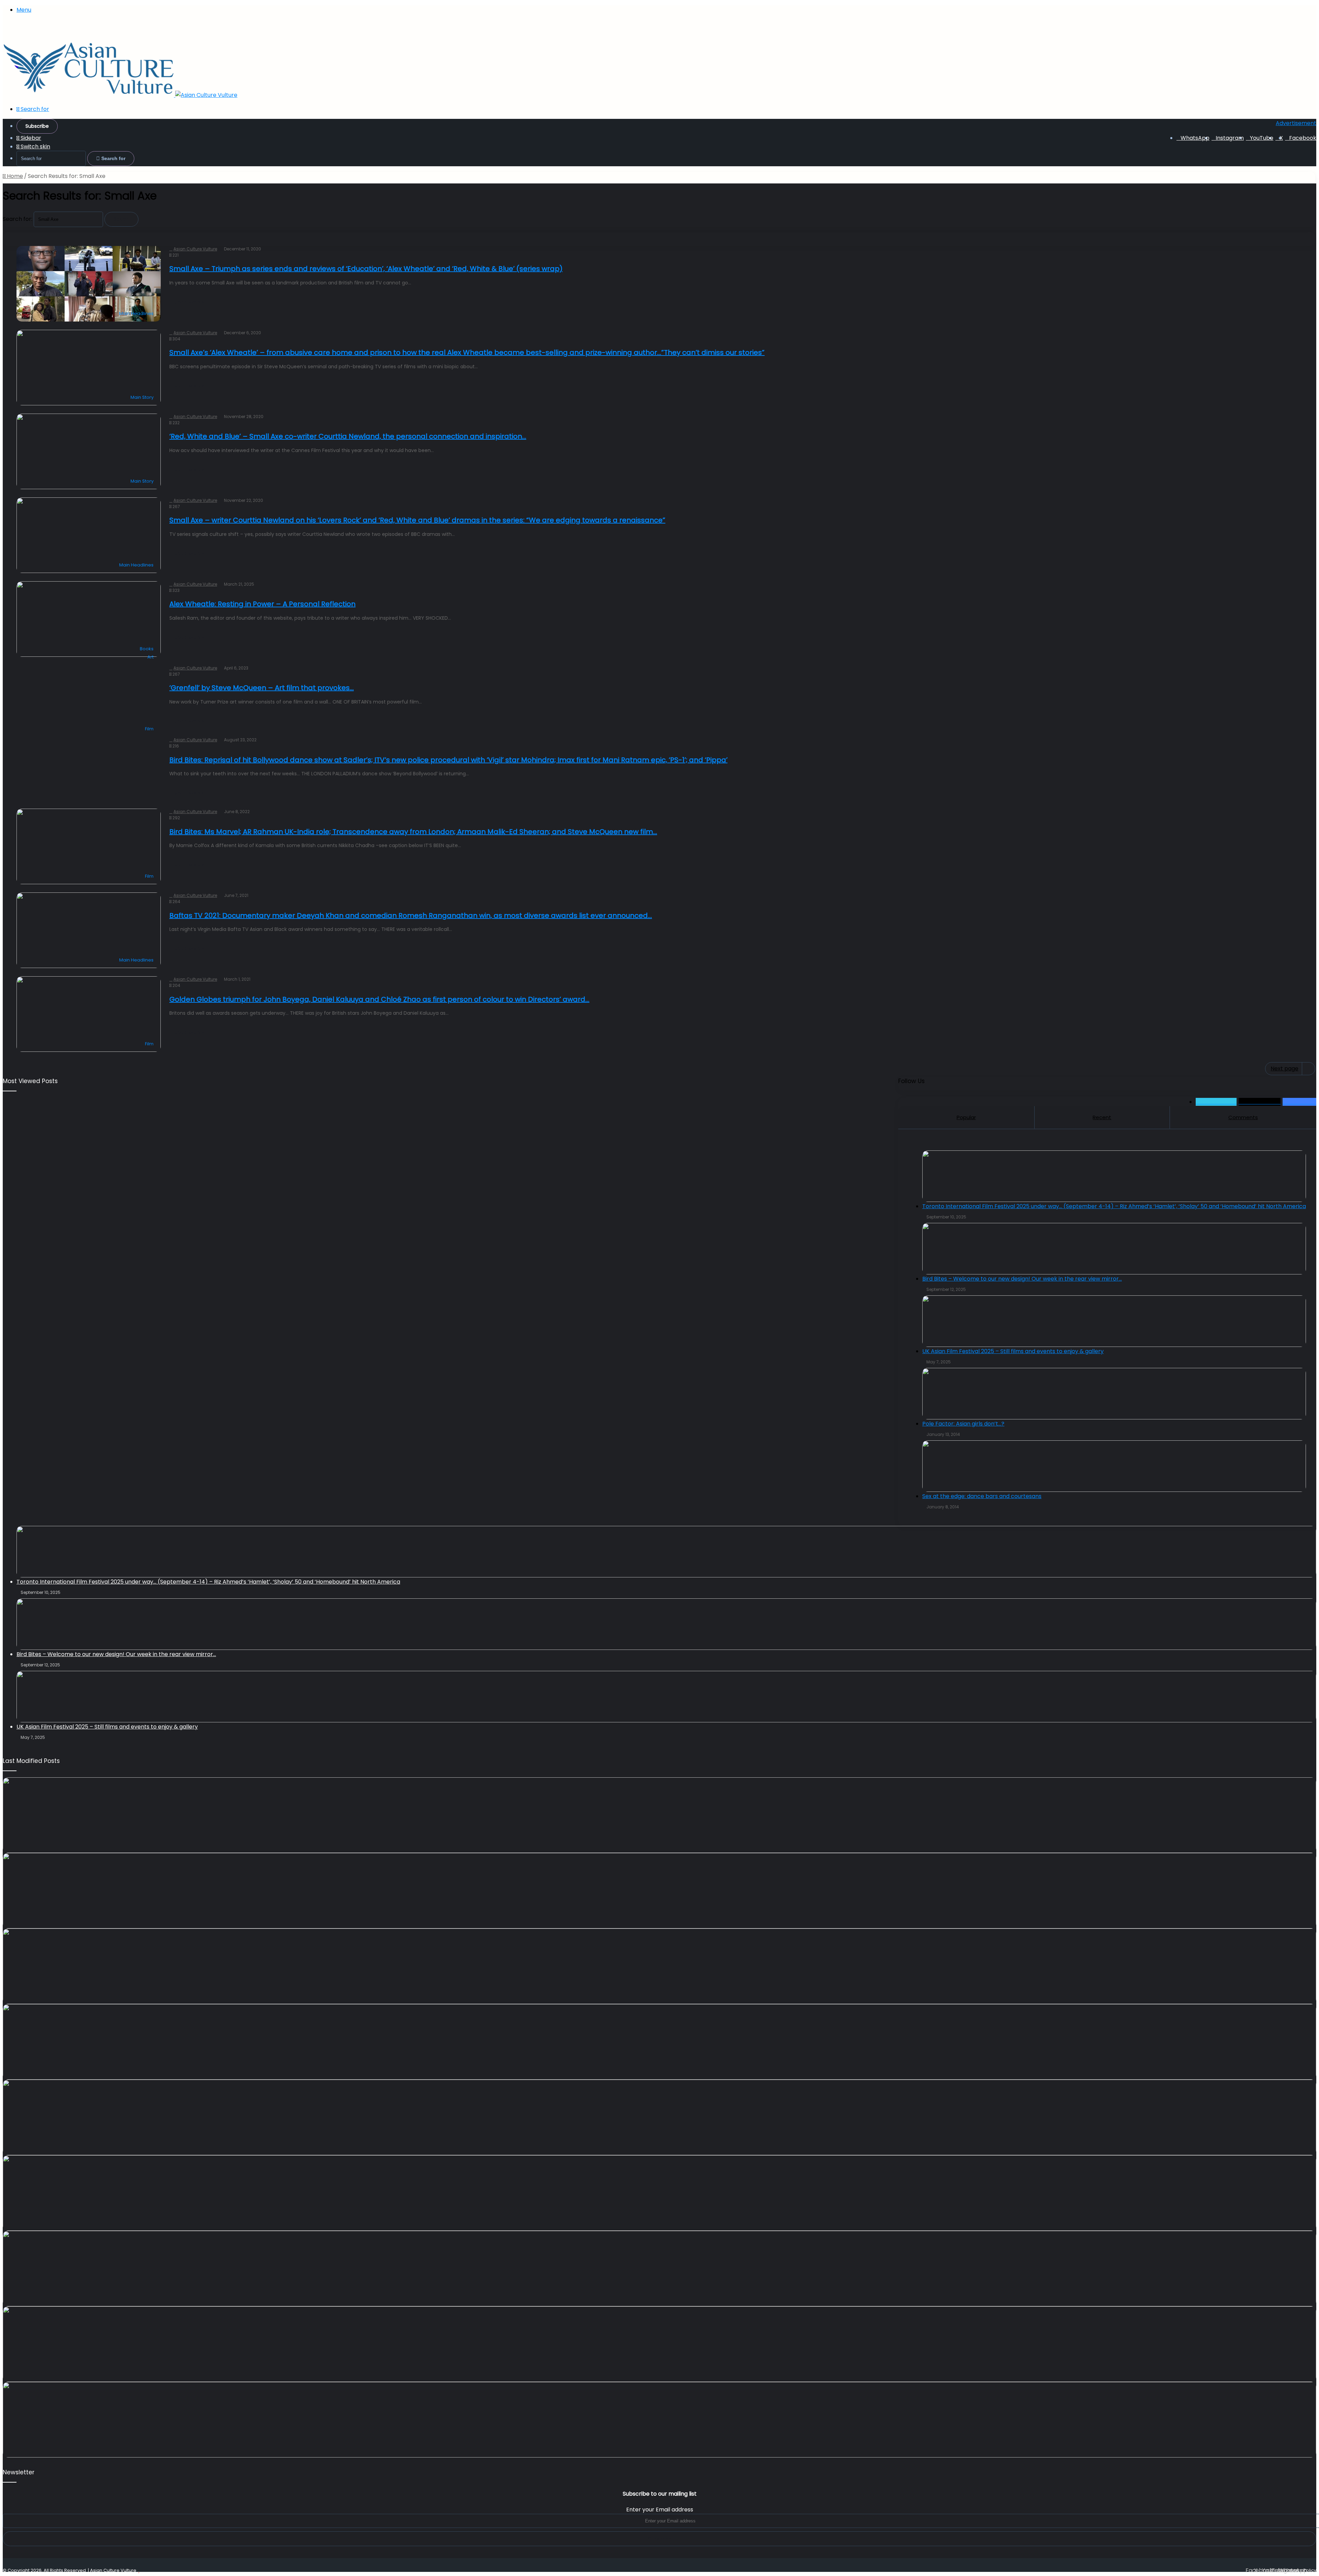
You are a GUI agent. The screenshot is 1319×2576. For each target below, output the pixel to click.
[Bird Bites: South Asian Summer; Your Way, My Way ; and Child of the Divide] (659, 2344)
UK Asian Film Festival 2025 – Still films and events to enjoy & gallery (107, 1727)
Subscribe (37, 126)
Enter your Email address (660, 2510)
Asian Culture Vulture (113, 2570)
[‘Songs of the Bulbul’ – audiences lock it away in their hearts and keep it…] (659, 2420)
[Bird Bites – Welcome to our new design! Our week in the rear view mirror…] (666, 1624)
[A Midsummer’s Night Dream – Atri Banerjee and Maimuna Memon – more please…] (659, 2193)
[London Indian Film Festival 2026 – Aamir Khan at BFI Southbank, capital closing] (659, 2269)
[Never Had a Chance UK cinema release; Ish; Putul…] (659, 1891)
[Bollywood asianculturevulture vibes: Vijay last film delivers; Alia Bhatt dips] (659, 1966)
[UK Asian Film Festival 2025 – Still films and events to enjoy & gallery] (666, 1697)
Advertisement (1296, 123)
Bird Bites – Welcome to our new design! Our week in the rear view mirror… (116, 1654)
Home (14, 176)
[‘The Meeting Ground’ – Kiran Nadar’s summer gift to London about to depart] (659, 1815)
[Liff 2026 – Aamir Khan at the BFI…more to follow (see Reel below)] (659, 2117)
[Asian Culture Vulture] (120, 95)
